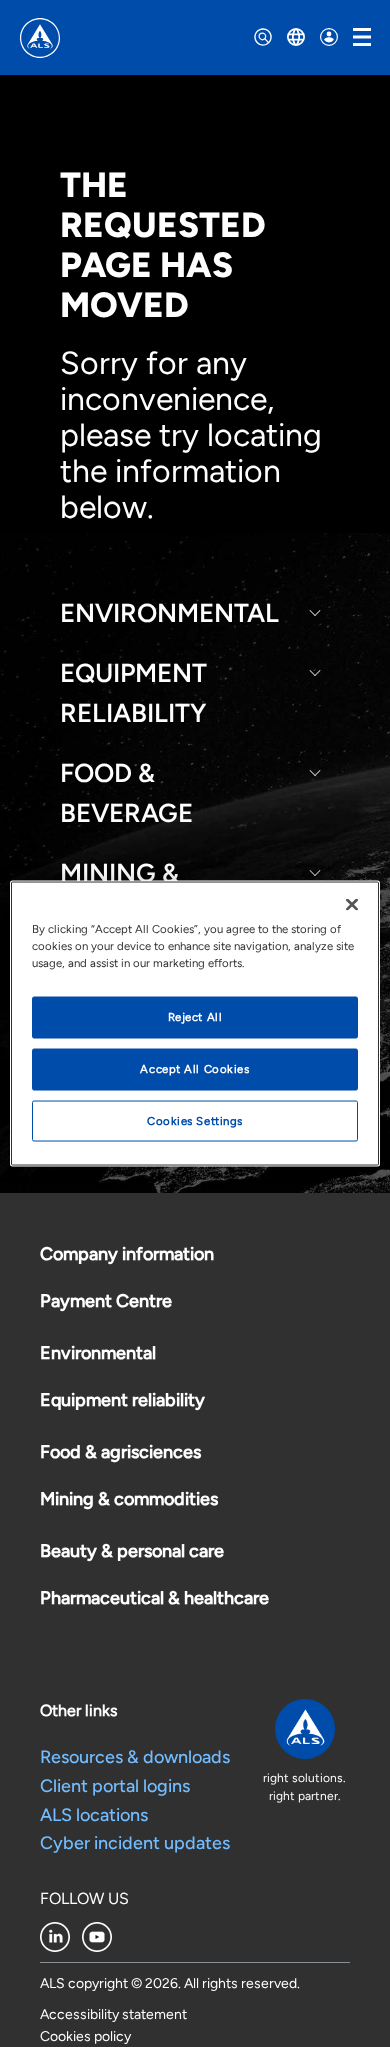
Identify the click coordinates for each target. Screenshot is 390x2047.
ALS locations (94, 1815)
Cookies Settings (195, 1120)
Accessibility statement (113, 2014)
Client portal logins (115, 1786)
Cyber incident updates (135, 1843)
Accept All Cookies (194, 1068)
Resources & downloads (135, 1757)
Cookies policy (85, 2036)
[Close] (352, 904)
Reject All (195, 1016)
